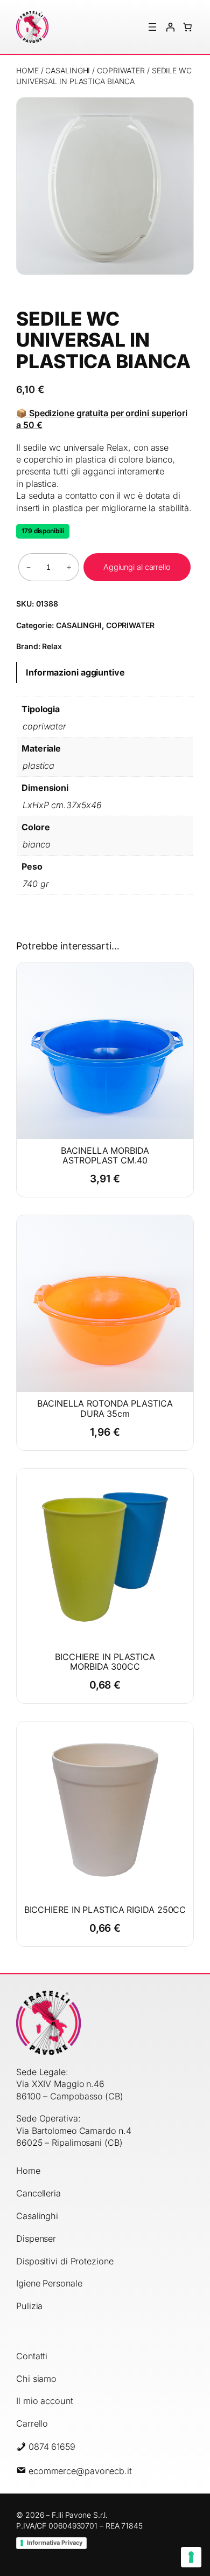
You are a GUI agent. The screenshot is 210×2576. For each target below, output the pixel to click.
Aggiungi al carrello (137, 567)
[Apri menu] (152, 27)
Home (27, 70)
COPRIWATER (121, 70)
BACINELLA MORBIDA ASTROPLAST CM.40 (105, 1155)
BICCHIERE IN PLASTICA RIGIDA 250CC (105, 1910)
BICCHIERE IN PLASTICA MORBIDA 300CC (105, 1662)
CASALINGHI (68, 70)
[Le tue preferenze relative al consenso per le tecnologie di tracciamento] (191, 2557)
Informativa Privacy (55, 2543)
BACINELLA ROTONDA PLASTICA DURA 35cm (105, 1408)
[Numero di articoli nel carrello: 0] (187, 27)
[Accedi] (170, 27)
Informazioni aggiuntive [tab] (75, 672)
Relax (52, 646)
